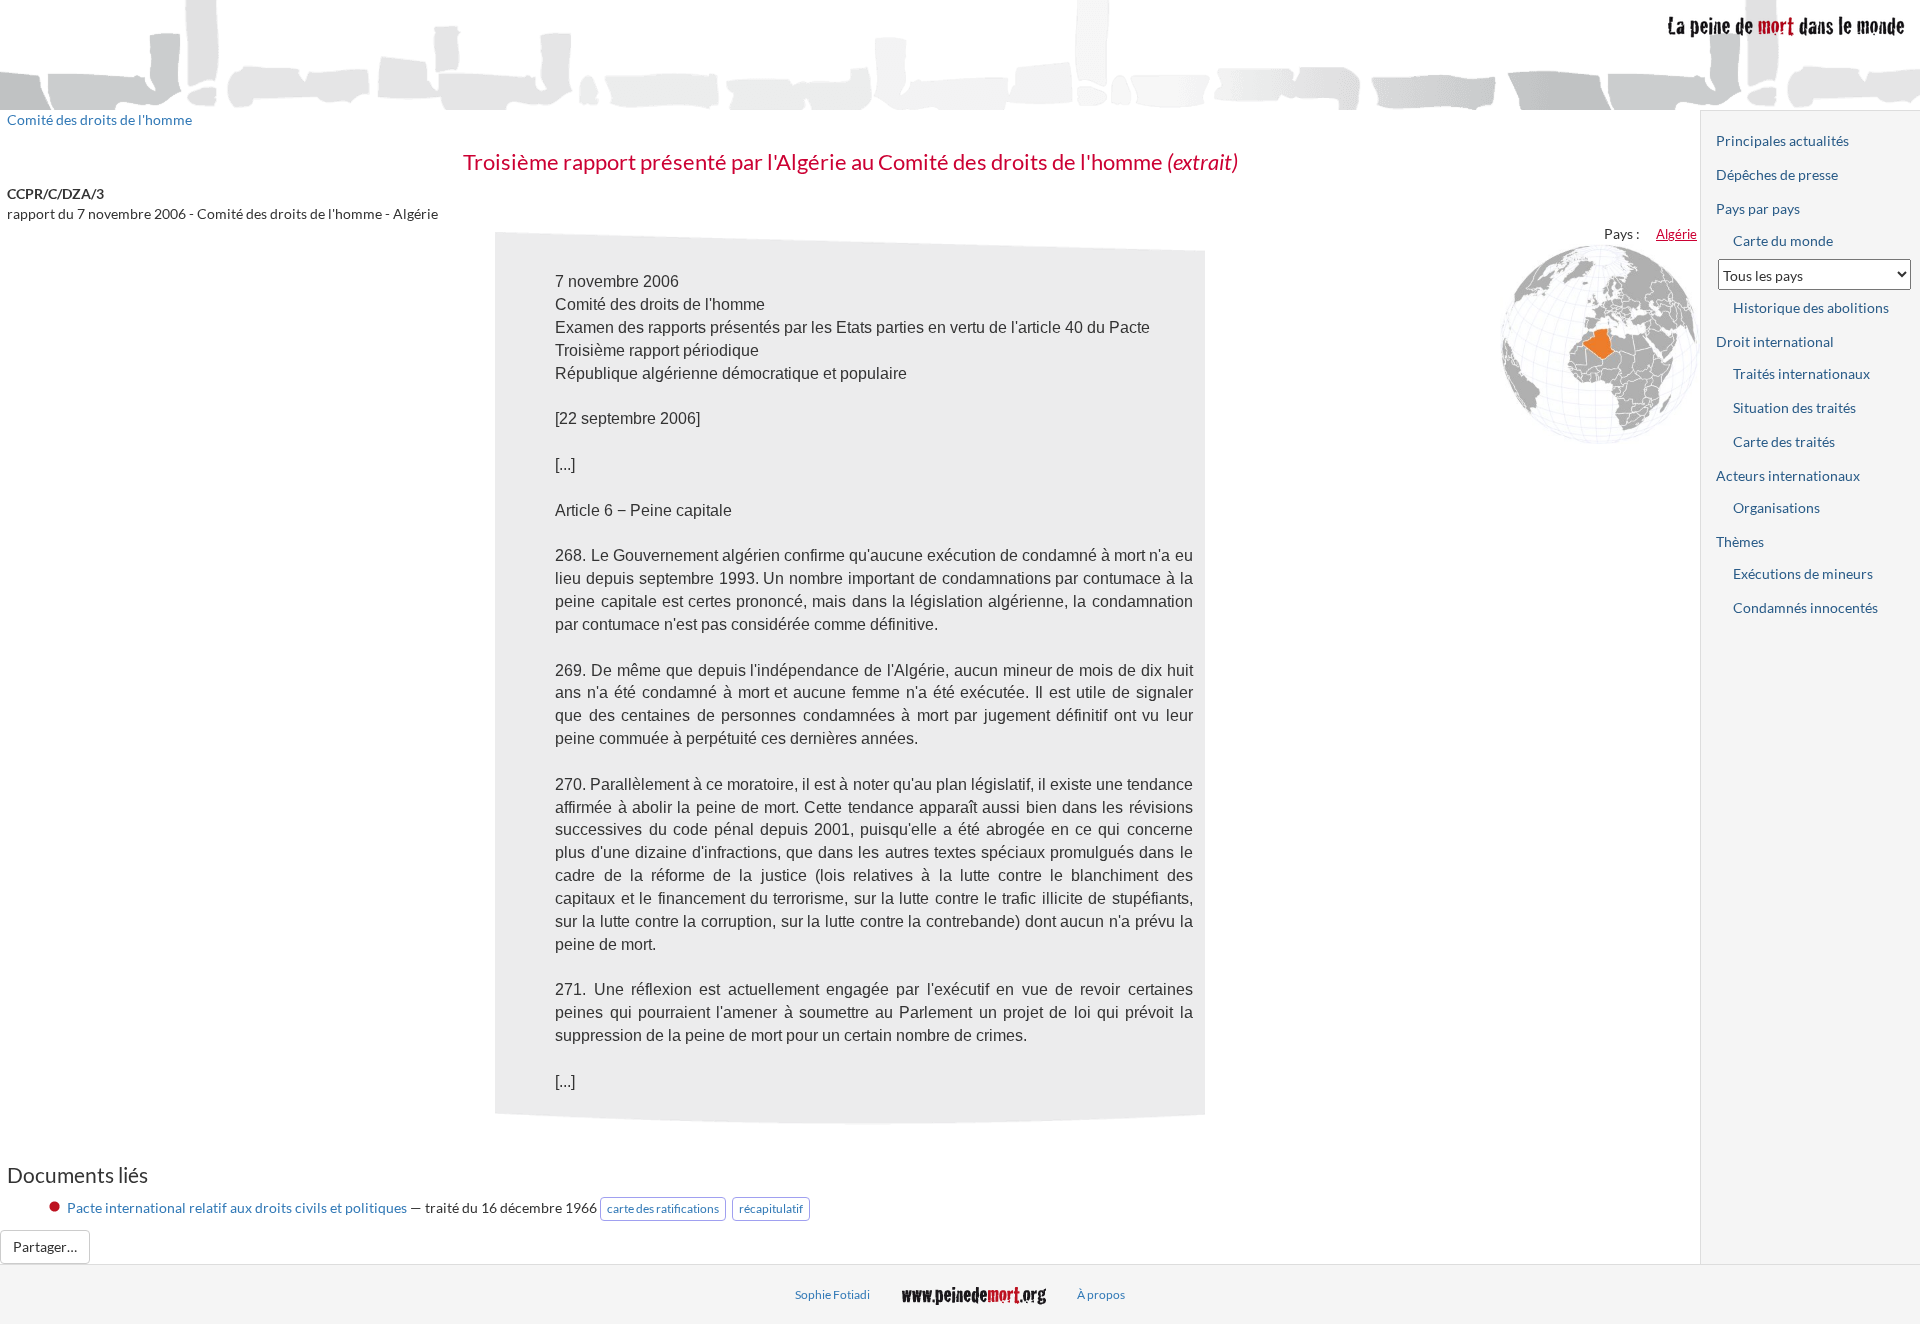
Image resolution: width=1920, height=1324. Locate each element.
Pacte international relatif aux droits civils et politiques (237, 1207)
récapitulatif (771, 1208)
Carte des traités (1784, 441)
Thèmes (1740, 541)
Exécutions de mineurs (1803, 573)
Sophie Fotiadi (832, 1294)
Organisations (1776, 507)
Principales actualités (1782, 140)
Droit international (1775, 341)
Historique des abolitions (1811, 307)
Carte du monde (1783, 240)
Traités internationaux (1801, 373)
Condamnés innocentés (1805, 607)
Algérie (1676, 234)
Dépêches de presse (1777, 174)
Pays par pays (1758, 208)
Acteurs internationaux (1788, 475)
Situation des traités (1794, 407)
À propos (1101, 1294)
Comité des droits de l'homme (99, 119)
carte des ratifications (663, 1208)
